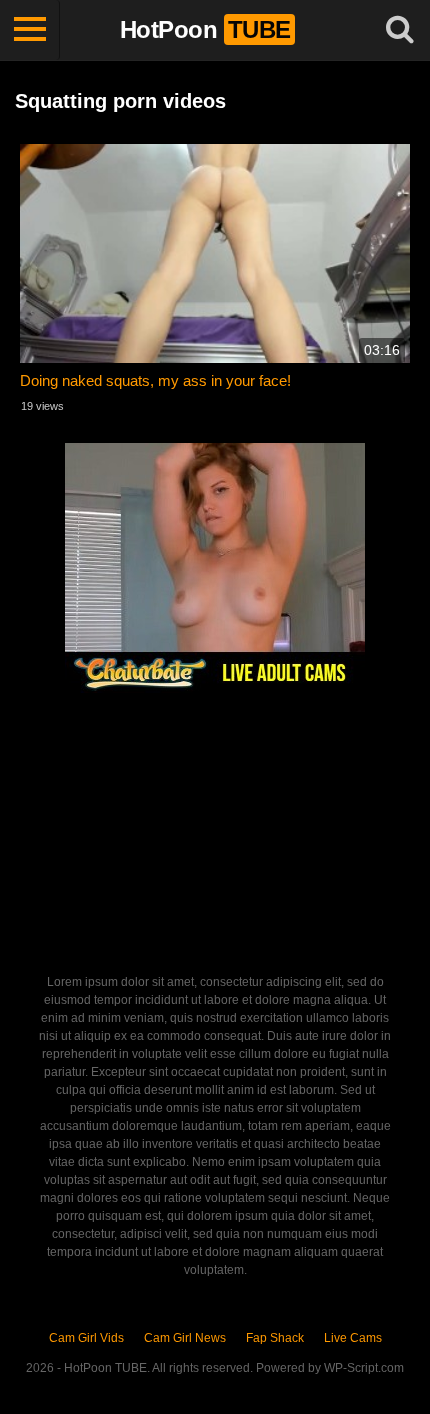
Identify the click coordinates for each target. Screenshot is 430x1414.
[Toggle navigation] (30, 30)
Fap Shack (275, 1338)
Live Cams (353, 1338)
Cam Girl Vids (86, 1338)
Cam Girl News (185, 1338)
